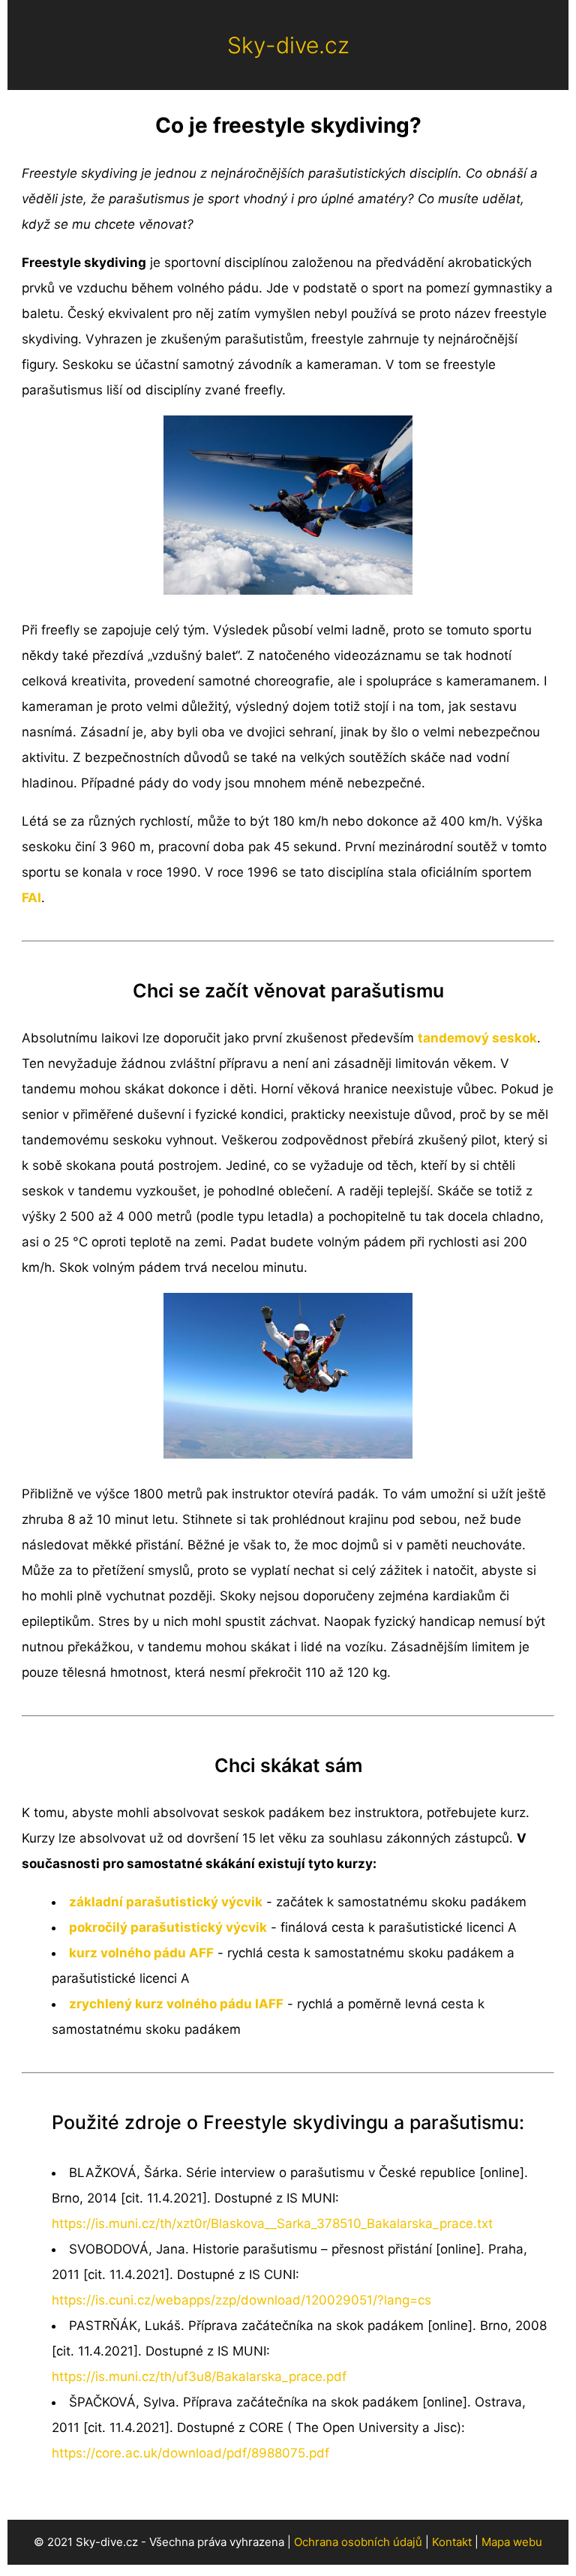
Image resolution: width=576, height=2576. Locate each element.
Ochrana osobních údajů (358, 2542)
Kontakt (452, 2542)
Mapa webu (512, 2542)
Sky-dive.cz (288, 45)
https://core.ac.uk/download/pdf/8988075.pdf (190, 2453)
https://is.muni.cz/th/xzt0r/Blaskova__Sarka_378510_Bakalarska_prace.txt (272, 2224)
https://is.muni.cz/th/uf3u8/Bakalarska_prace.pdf (199, 2377)
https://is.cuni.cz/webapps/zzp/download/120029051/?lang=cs (241, 2300)
